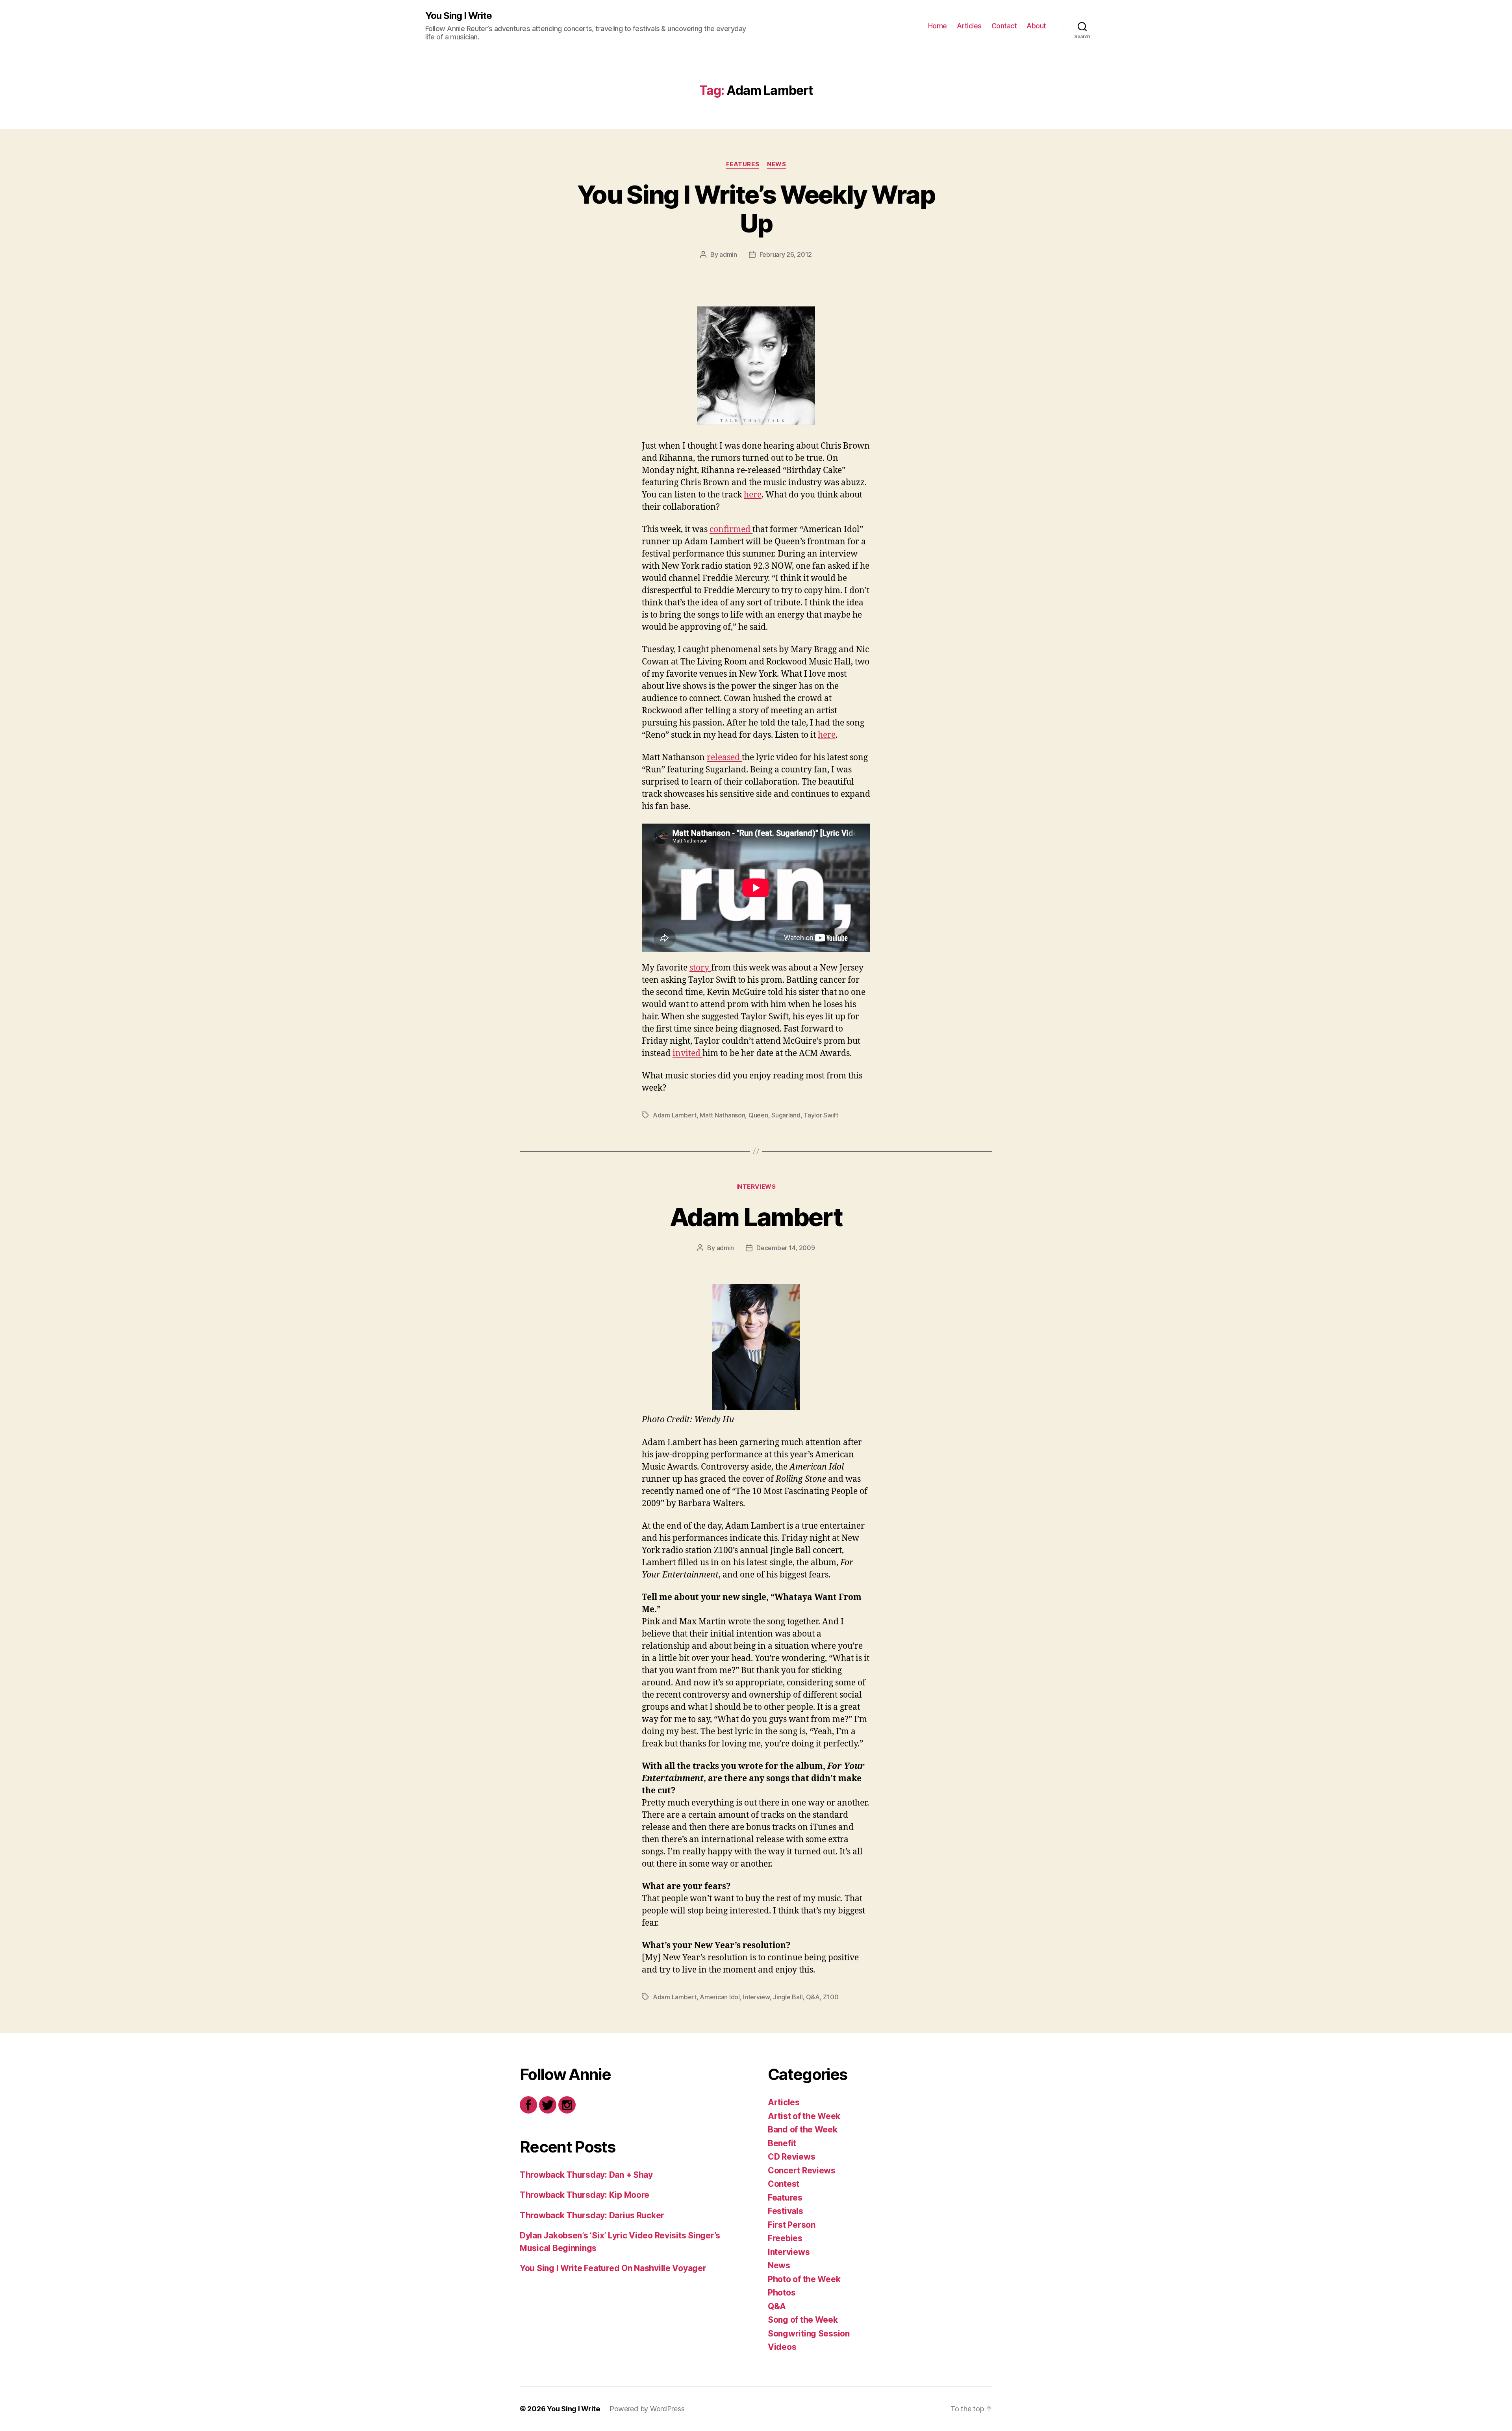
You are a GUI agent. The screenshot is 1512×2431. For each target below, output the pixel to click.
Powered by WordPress (647, 2409)
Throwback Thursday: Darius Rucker (592, 2215)
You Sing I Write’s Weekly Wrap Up (756, 209)
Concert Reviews (802, 2170)
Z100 (831, 1997)
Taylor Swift (821, 1115)
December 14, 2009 (786, 1248)
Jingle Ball (788, 1997)
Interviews (756, 1187)
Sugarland (786, 1115)
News (776, 164)
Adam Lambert (675, 1115)
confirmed (731, 530)
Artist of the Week (804, 2116)
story (700, 968)
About (1036, 26)
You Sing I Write (459, 16)
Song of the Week (803, 2320)
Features (743, 164)
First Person (792, 2225)
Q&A (813, 1997)
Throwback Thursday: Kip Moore (585, 2195)
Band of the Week (803, 2129)
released (724, 758)
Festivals (786, 2211)
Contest (784, 2184)
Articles (969, 26)
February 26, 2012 (786, 254)
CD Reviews (791, 2157)
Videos (782, 2347)
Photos (782, 2293)
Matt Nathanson (722, 1115)
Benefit (782, 2143)
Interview (756, 1997)
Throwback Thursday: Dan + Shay (586, 2175)
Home (938, 26)
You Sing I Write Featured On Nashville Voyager (613, 2268)
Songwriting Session (809, 2334)
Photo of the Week (804, 2279)
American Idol (720, 1997)
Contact (1004, 26)
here (753, 495)
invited (687, 1053)
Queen (758, 1115)
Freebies (785, 2238)
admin (728, 254)
